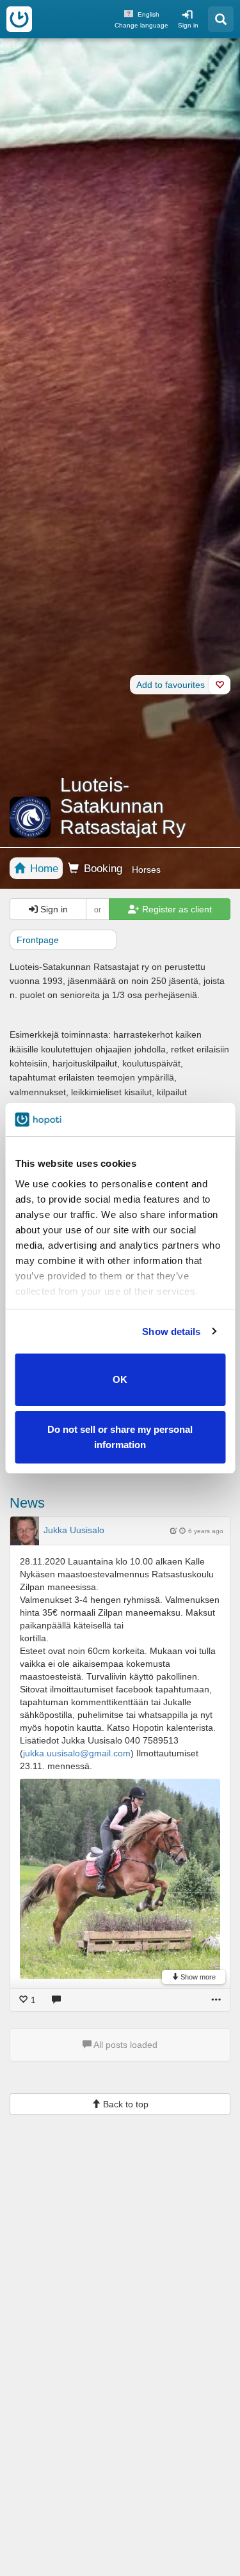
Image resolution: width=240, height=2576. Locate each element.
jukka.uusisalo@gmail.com (77, 1753)
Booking (101, 869)
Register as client (176, 909)
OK (120, 1379)
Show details (171, 1331)
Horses (146, 870)
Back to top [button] (124, 2104)
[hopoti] (19, 19)
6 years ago (206, 1531)
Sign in (188, 25)
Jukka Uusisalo (74, 1530)
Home (43, 869)
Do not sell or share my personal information (120, 1437)
